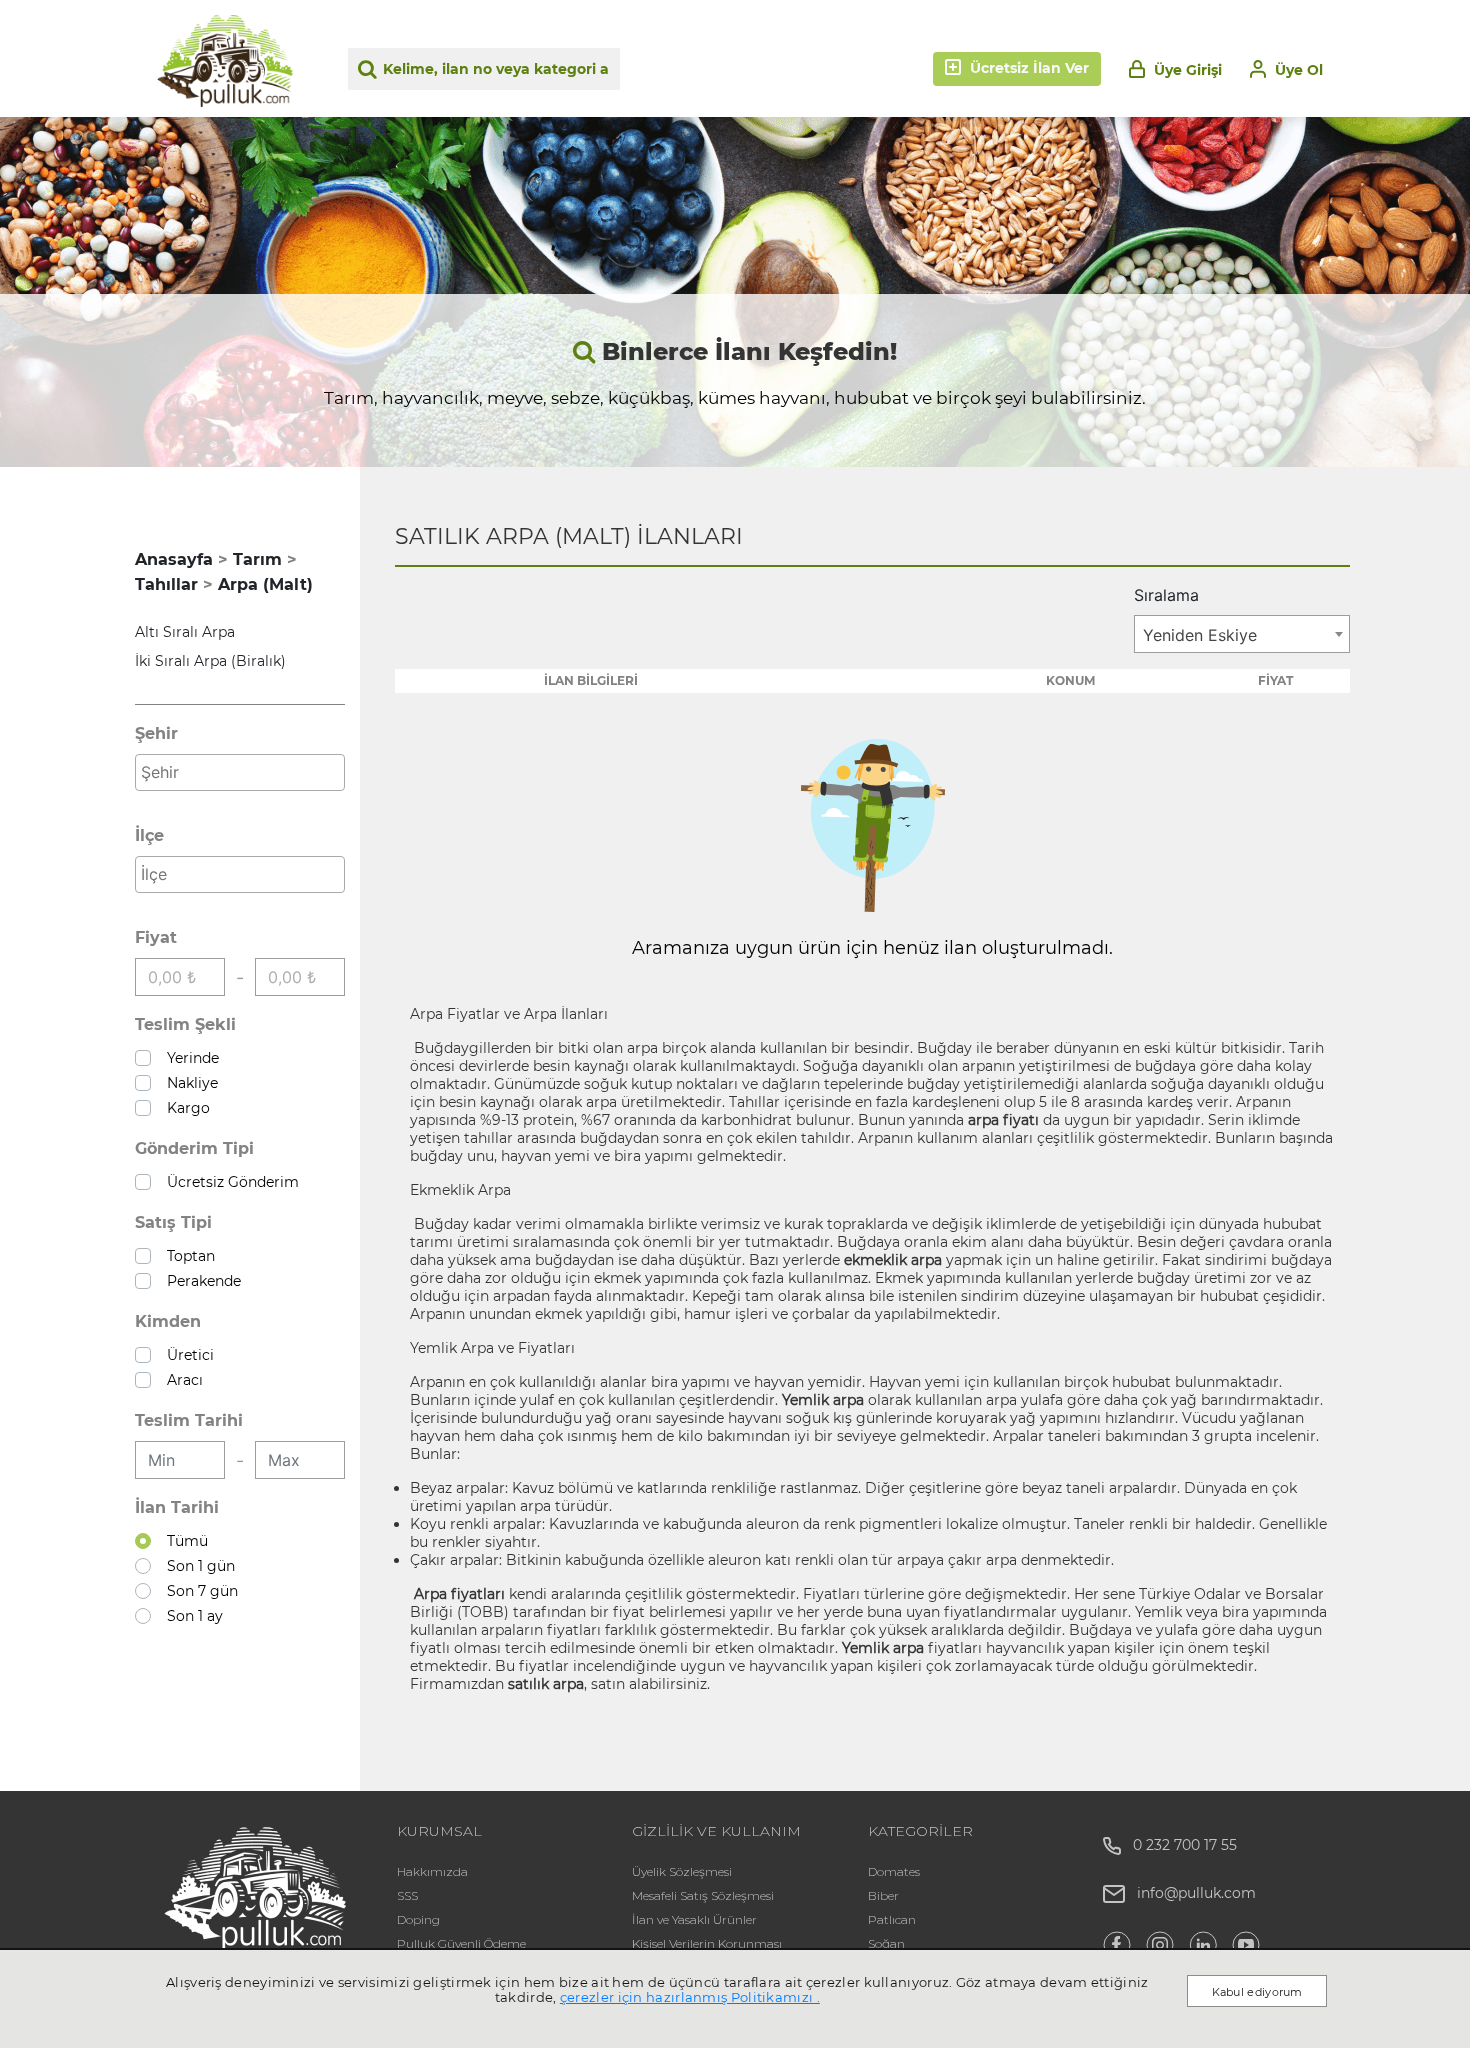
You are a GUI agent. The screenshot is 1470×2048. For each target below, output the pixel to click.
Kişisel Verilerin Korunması (707, 1943)
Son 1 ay (191, 1616)
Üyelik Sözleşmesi (682, 1871)
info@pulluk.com (1196, 1893)
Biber (883, 1895)
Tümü (183, 1541)
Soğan (886, 1943)
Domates (894, 1871)
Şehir (156, 733)
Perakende (200, 1281)
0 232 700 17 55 (1179, 1845)
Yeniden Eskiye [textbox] (1200, 635)
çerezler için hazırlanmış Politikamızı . (690, 1997)
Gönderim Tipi (194, 1148)
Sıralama (1166, 595)
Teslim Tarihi (189, 1420)
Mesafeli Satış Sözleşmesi (703, 1895)
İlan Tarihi (177, 1507)
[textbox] (245, 772)
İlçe (149, 835)
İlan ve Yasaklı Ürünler (694, 1919)
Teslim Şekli (185, 1024)
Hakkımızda (432, 1871)
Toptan (187, 1256)
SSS (407, 1895)
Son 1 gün (197, 1566)
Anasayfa (174, 559)
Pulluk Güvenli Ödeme (461, 1943)
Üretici (186, 1355)
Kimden (168, 1321)
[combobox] (240, 772)
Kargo (184, 1108)
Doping (418, 1919)
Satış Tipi (173, 1222)
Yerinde (189, 1058)
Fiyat (156, 937)
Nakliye (188, 1083)
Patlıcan (892, 1919)
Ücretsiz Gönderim (229, 1182)
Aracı (181, 1380)
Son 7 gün (198, 1591)
